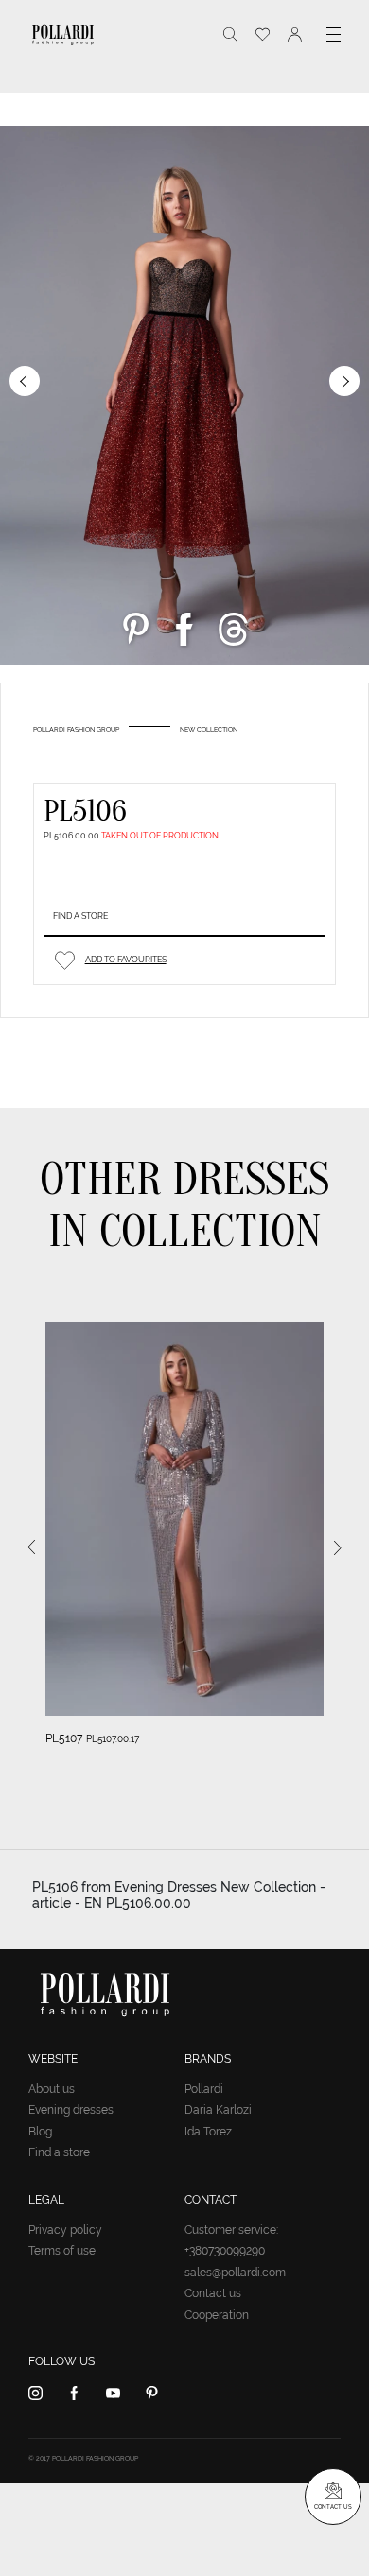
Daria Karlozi (218, 2110)
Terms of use (62, 2251)
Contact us (213, 2293)
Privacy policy (65, 2230)
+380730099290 (225, 2251)
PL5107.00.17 (113, 1739)
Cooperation (217, 2315)
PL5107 (64, 1738)
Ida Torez (208, 2132)
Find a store (80, 916)
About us (52, 2089)
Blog (40, 2132)
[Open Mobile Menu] (334, 35)
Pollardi (204, 2089)
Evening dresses (71, 2110)
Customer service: (231, 2230)
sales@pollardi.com (235, 2273)
